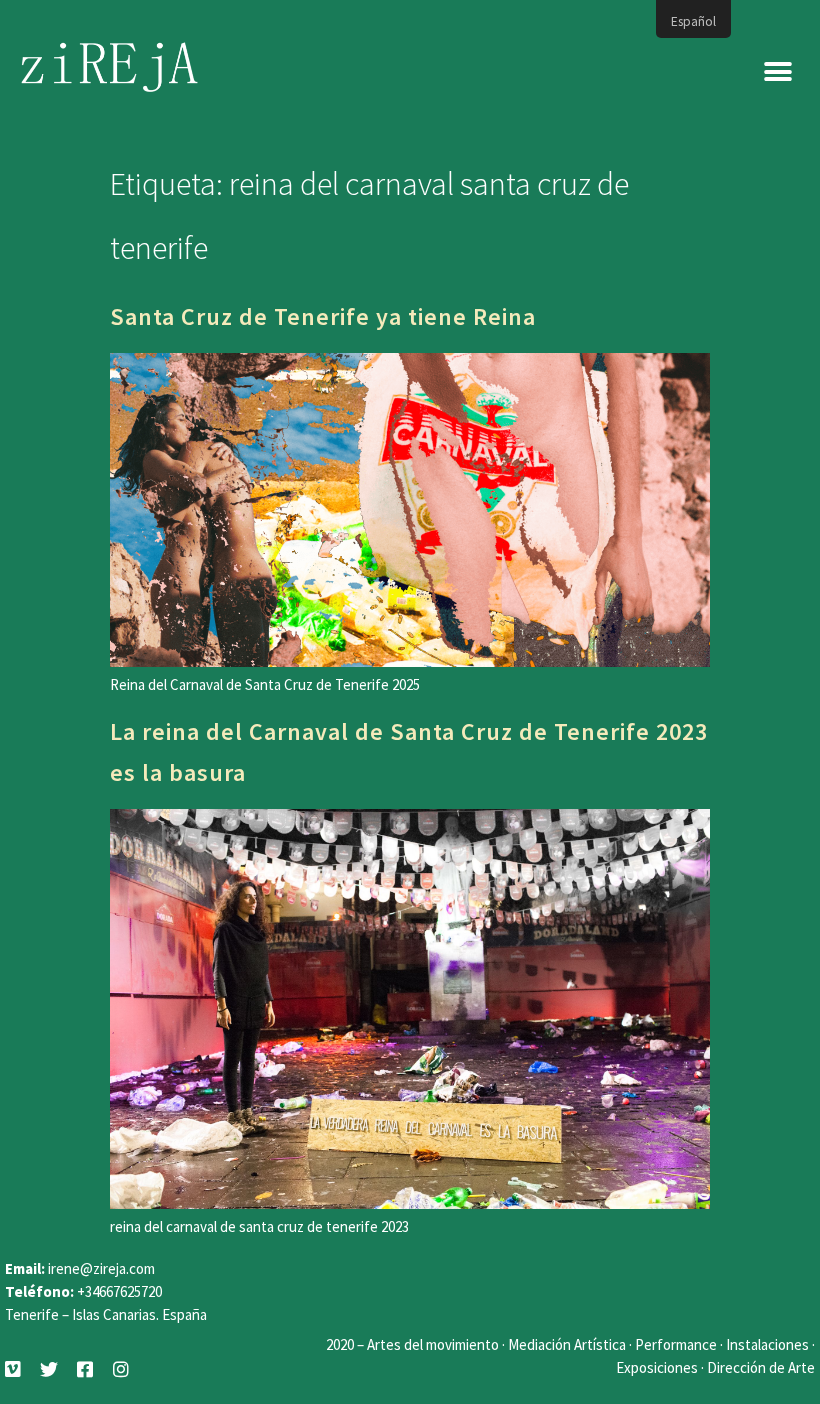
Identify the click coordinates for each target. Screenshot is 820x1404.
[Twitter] (49, 1369)
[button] (777, 72)
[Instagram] (121, 1369)
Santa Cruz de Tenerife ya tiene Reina (323, 316)
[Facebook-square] (85, 1369)
